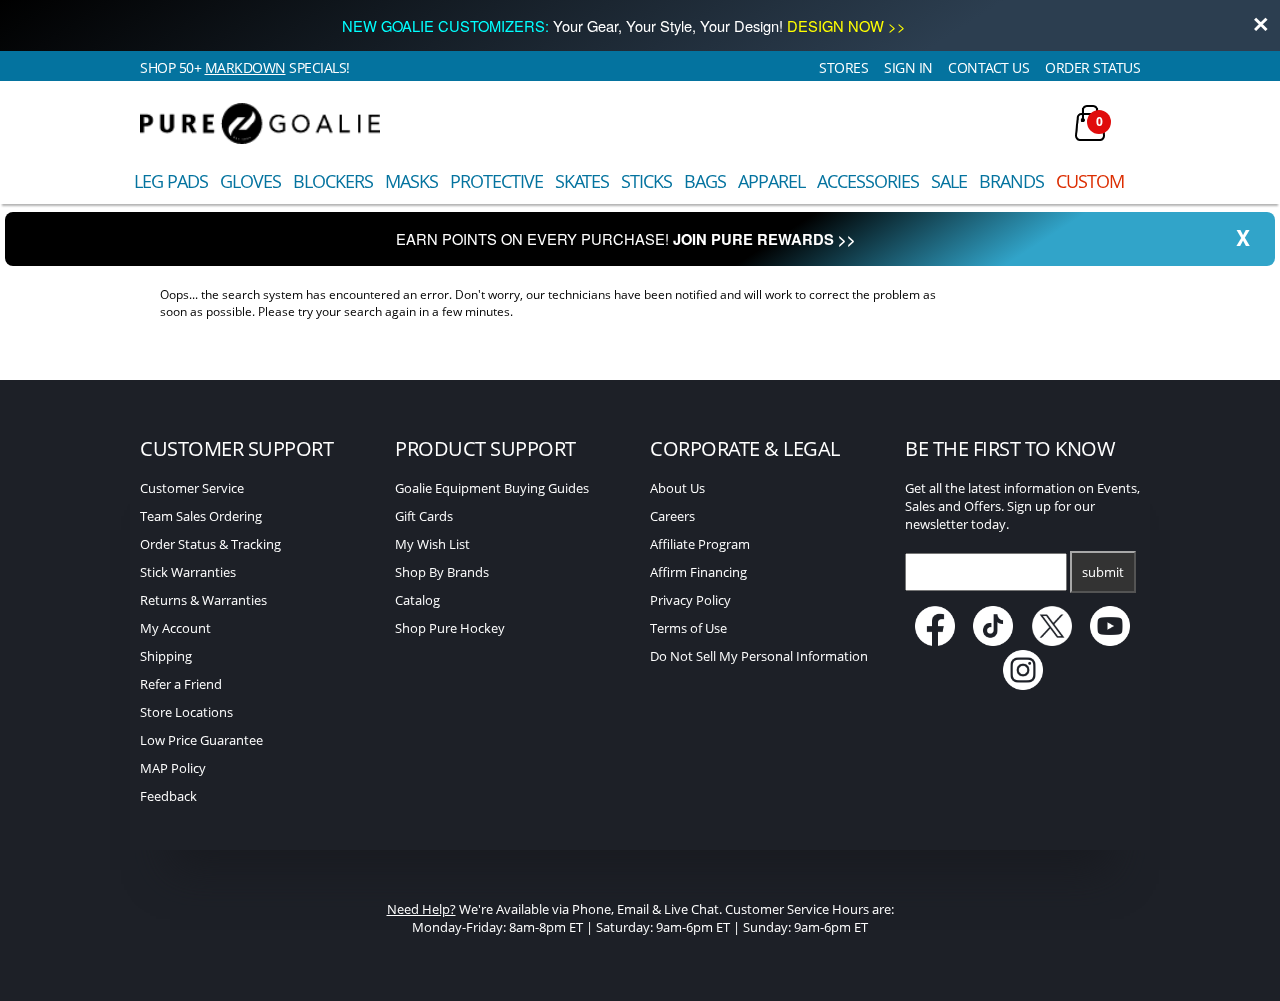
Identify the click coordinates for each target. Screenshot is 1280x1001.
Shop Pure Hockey (450, 628)
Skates (582, 181)
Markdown (245, 67)
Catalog (417, 600)
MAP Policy (173, 768)
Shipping (166, 656)
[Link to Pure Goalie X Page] (1053, 641)
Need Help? (421, 909)
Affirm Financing (698, 572)
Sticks (646, 181)
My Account (175, 628)
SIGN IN (908, 67)
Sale (949, 181)
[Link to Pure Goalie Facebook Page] (936, 641)
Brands (1011, 181)
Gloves (250, 181)
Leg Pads (171, 181)
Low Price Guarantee (201, 740)
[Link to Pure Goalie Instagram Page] (1023, 685)
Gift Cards (424, 516)
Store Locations (186, 712)
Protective (496, 181)
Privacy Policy (690, 600)
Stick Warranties (188, 572)
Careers (672, 516)
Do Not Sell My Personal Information (759, 656)
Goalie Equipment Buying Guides (492, 488)
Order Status (1092, 67)
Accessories (868, 181)
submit (1103, 572)
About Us (677, 488)
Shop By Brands (442, 572)
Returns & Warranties (203, 600)
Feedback (168, 796)
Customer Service (192, 488)
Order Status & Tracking (210, 544)
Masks (411, 181)
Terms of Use (688, 628)
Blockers (333, 181)
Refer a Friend (181, 684)
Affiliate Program (700, 544)
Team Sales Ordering (201, 516)
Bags (705, 181)
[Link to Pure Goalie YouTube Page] (1111, 641)
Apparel (771, 181)
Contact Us (988, 67)
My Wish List (432, 544)
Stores (843, 67)
